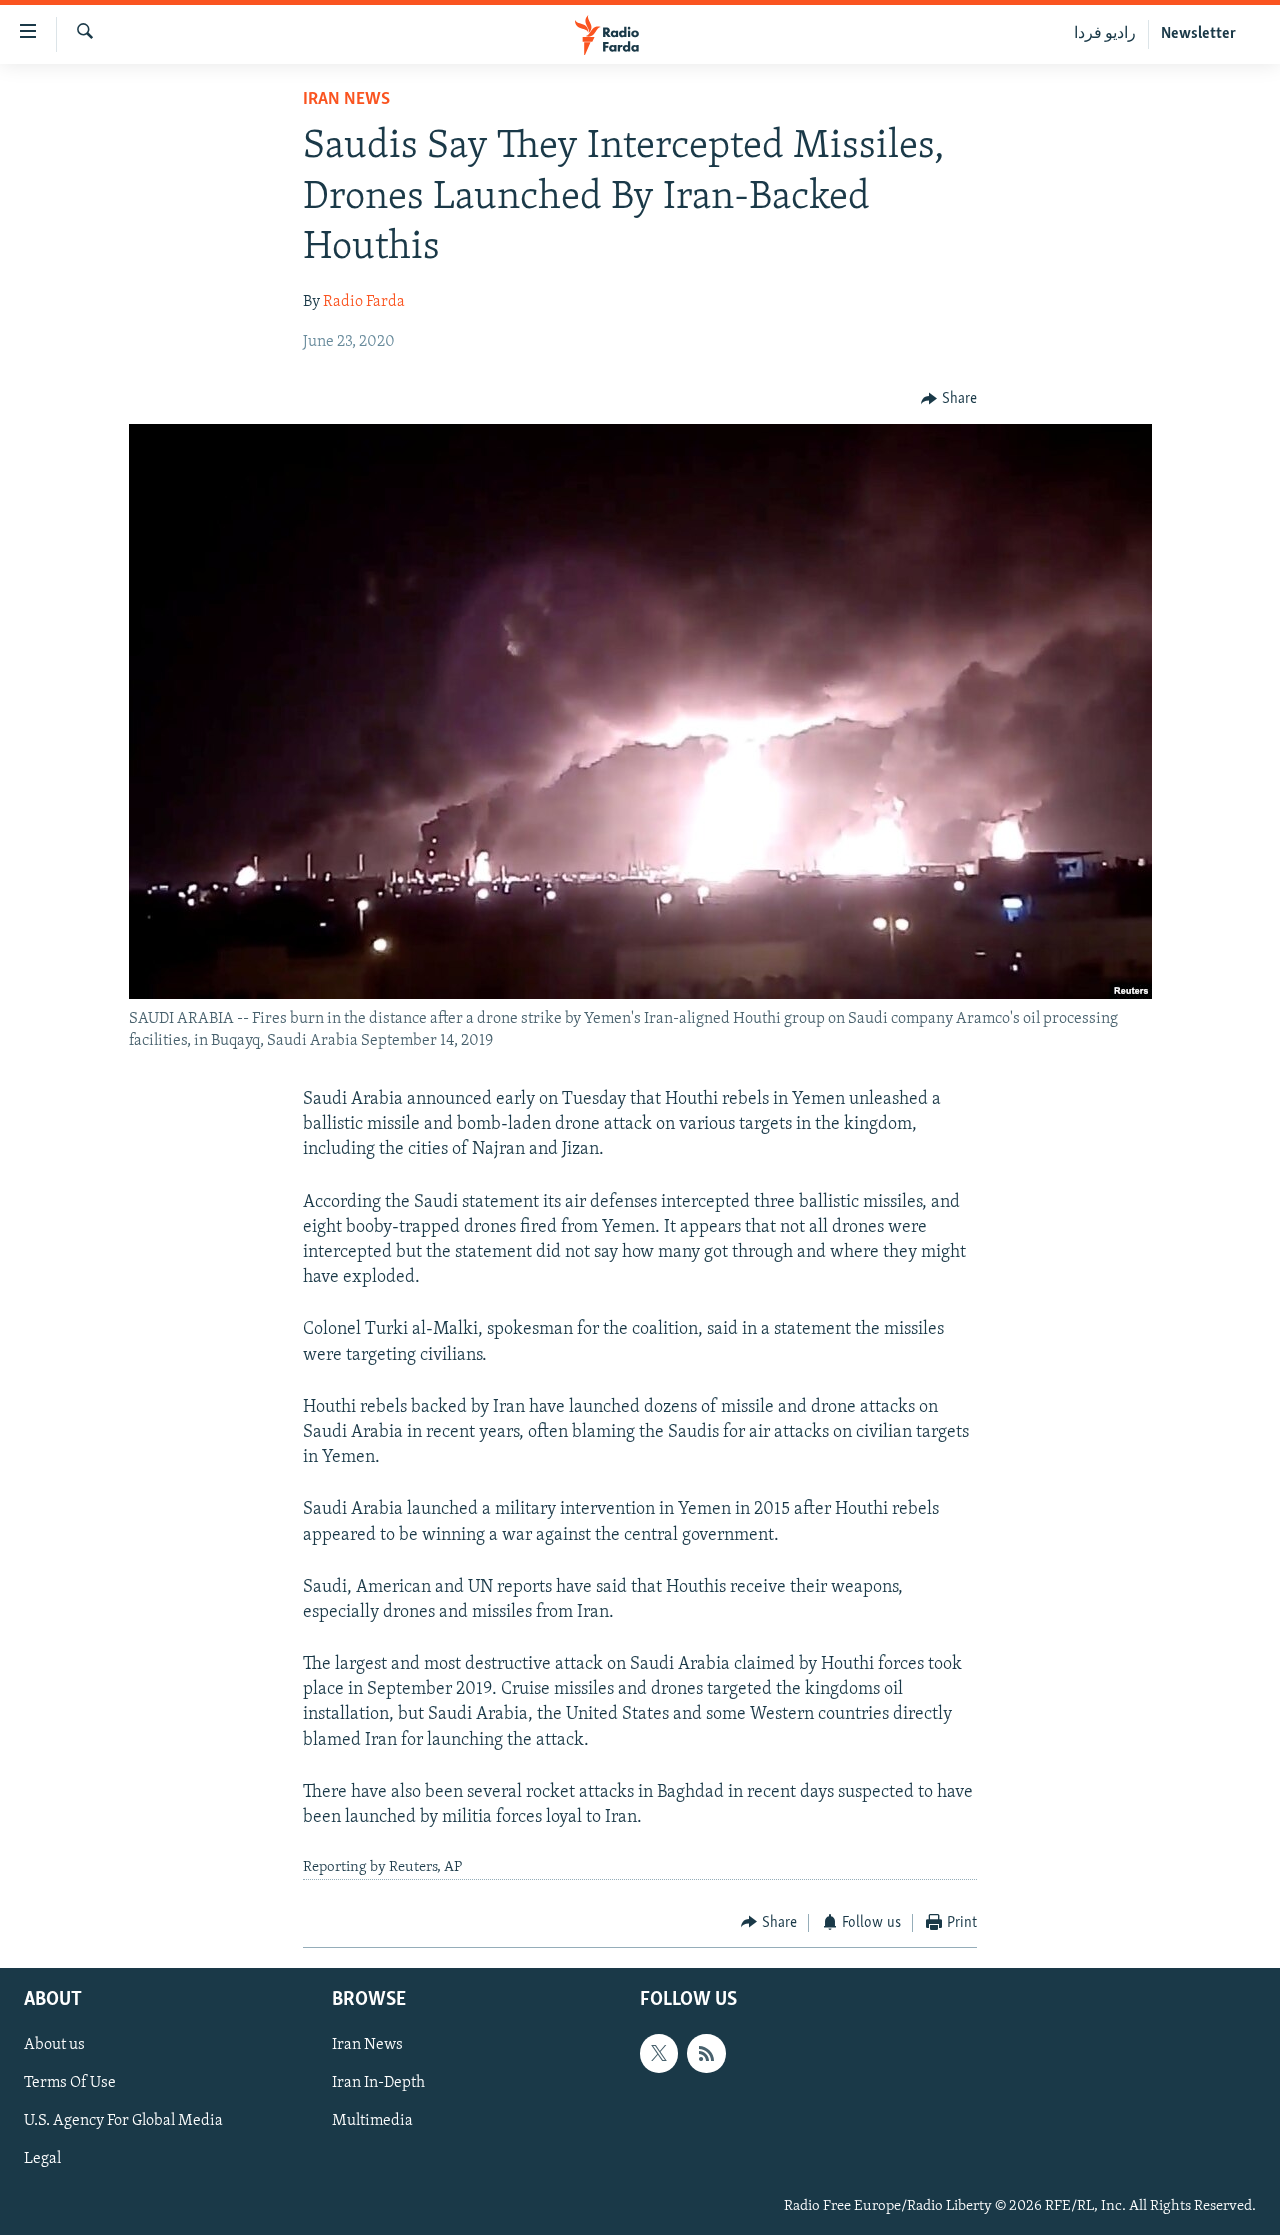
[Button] (949, 399)
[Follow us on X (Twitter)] (659, 2054)
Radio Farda (364, 302)
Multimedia (372, 2122)
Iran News (346, 100)
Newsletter (1198, 34)
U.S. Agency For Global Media (123, 2122)
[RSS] (706, 2054)
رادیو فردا (1105, 34)
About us (54, 2046)
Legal (42, 2160)
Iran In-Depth (378, 2084)
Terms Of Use (70, 2084)
